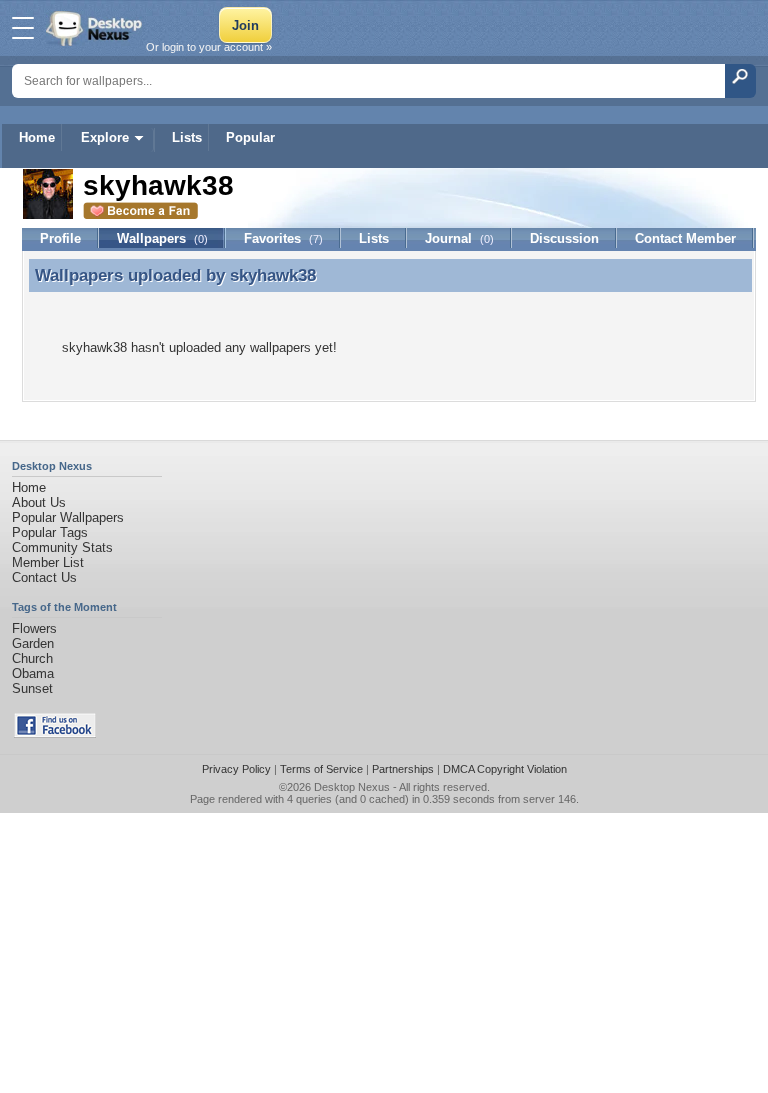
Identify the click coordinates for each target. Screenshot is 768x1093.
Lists (187, 137)
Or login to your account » (209, 47)
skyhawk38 (273, 275)
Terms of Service (321, 769)
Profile (60, 238)
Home (37, 137)
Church (32, 658)
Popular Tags (50, 532)
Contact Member (685, 238)
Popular (250, 137)
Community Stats (62, 547)
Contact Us (44, 577)
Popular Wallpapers (68, 517)
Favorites (283, 238)
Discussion (564, 238)
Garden (33, 643)
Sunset (32, 688)
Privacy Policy (236, 769)
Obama (33, 673)
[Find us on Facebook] (55, 733)
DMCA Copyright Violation (505, 769)
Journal (459, 238)
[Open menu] (23, 28)
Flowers (34, 628)
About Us (39, 502)
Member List (48, 562)
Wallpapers (162, 238)
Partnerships (403, 769)
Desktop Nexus (352, 787)
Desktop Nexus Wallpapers (96, 28)
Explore (105, 137)
